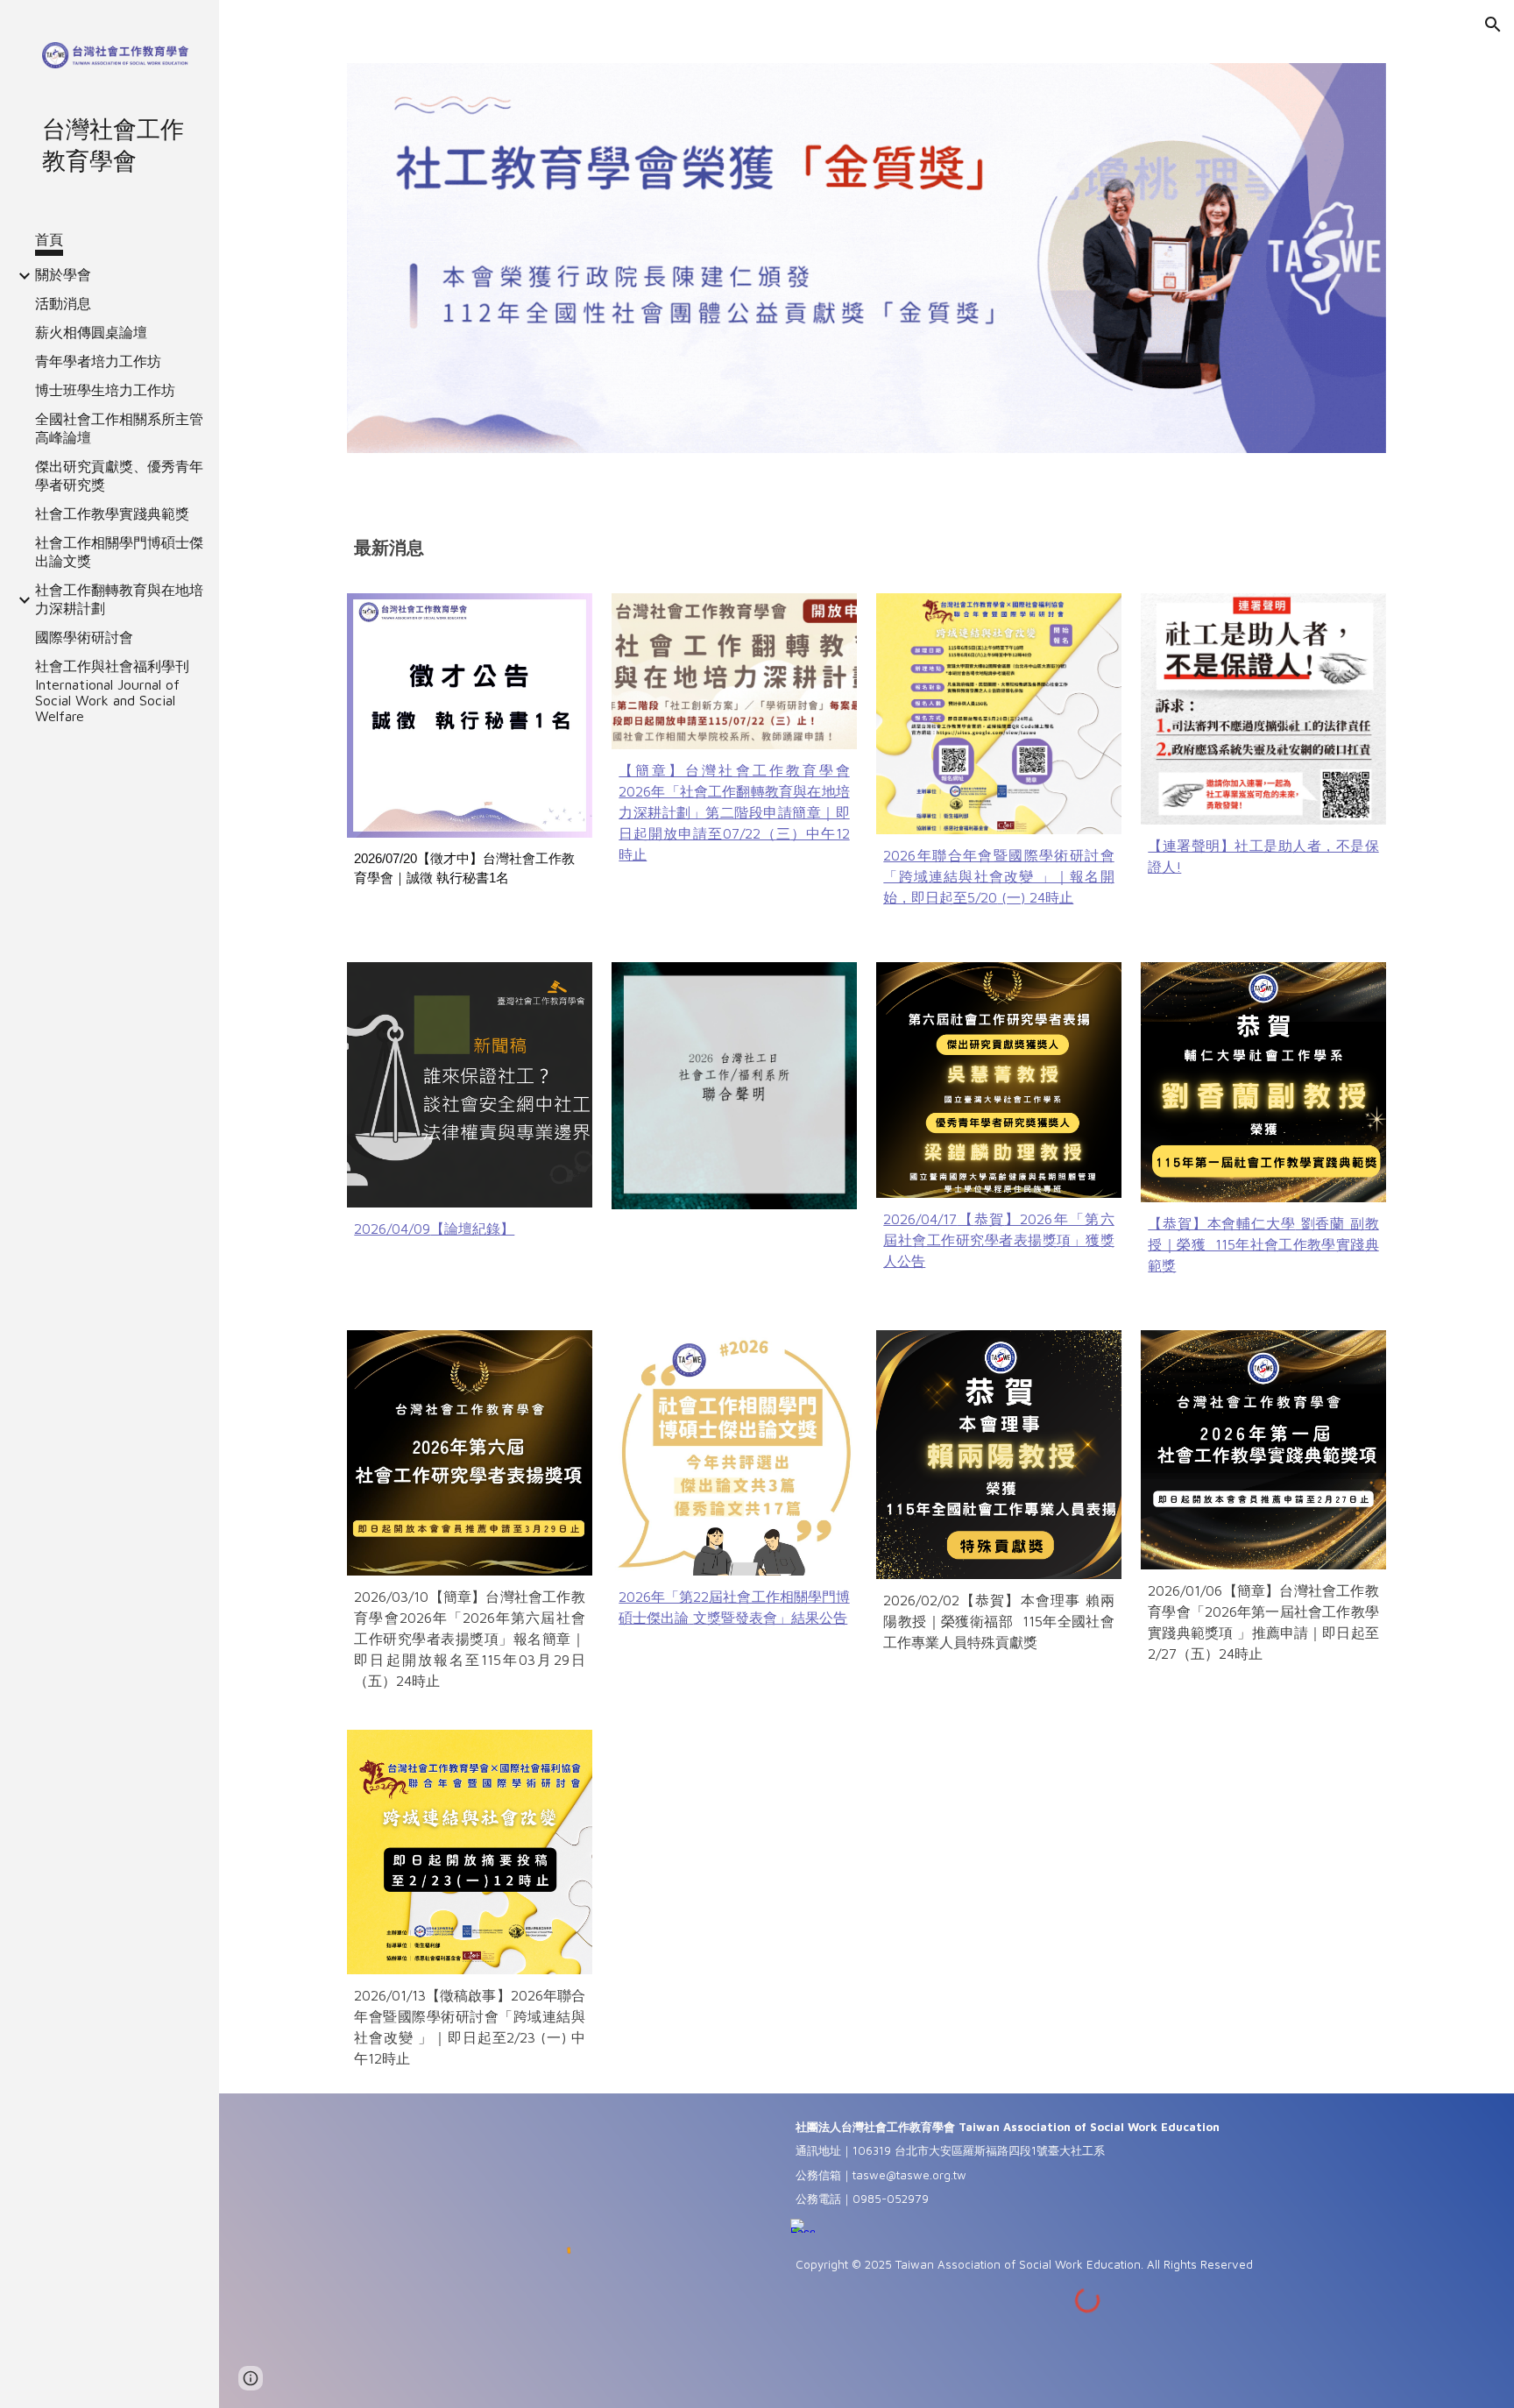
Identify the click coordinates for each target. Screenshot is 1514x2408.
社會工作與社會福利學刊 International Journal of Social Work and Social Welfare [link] (112, 691)
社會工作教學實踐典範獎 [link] (112, 513)
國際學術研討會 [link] (84, 637)
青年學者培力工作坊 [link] (98, 361)
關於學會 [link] (63, 274)
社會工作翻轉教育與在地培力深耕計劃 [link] (119, 599)
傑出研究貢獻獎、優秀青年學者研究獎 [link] (119, 475)
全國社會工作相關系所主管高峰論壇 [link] (119, 428)
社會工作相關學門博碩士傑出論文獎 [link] (119, 552)
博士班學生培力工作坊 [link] (105, 390)
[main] (866, 548)
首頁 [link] (49, 239)
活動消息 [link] (63, 303)
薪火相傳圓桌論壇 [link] (91, 332)
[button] (1493, 25)
